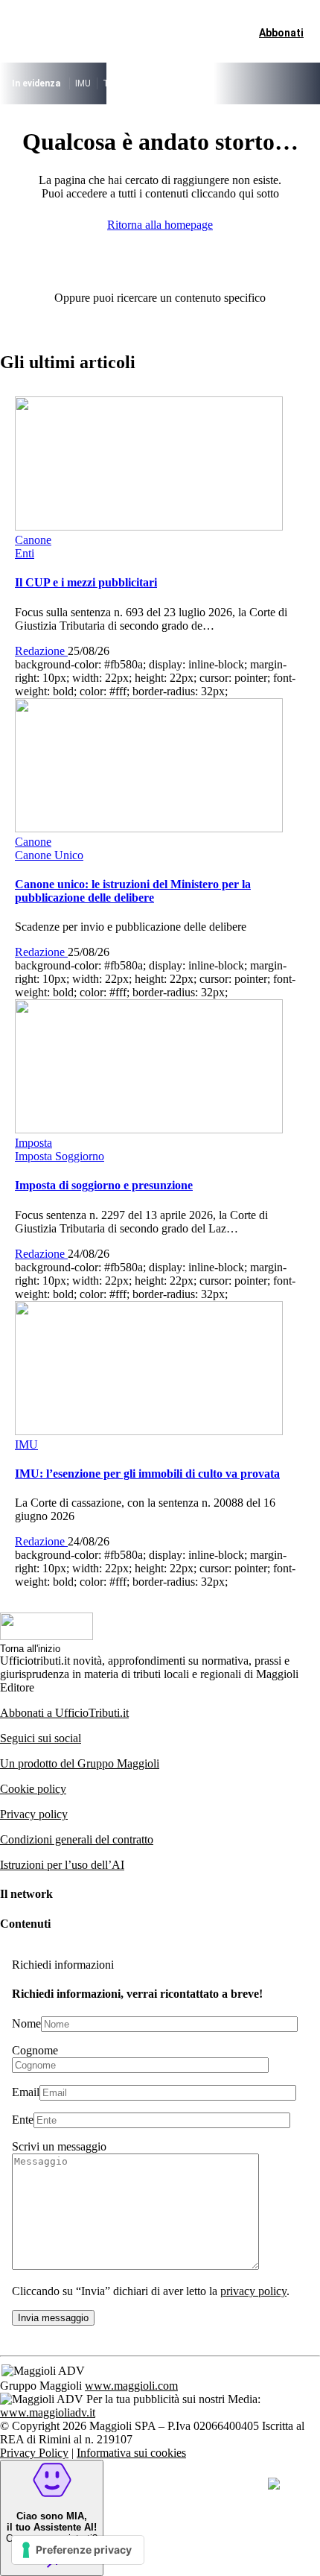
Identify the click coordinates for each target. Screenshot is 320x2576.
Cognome (35, 2050)
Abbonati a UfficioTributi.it (64, 1713)
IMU (83, 83)
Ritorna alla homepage (160, 225)
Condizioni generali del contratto (77, 1839)
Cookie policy (33, 1789)
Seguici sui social (41, 1738)
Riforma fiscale (166, 83)
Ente (23, 2120)
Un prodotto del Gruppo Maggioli (80, 1763)
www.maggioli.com (131, 2386)
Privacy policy (34, 1814)
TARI (113, 83)
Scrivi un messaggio (59, 2146)
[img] (274, 2484)
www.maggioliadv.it (48, 2412)
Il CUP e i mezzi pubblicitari (86, 582)
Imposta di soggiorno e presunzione (104, 1185)
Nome (26, 2023)
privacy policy (253, 2291)
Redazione (41, 651)
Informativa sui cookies (131, 2453)
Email (26, 2092)
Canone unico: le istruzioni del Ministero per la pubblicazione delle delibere (133, 891)
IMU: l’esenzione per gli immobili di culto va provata (147, 1474)
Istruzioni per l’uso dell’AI (62, 1865)
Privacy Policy (34, 2453)
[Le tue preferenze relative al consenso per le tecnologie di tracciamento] (78, 2550)
